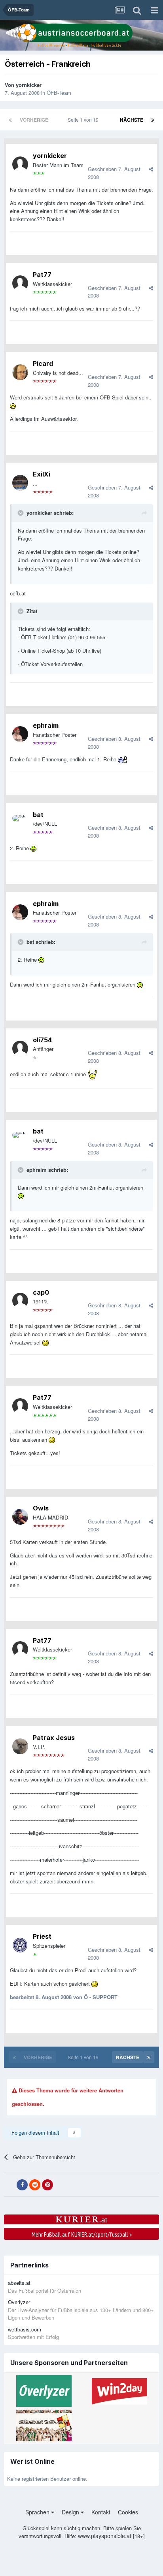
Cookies (128, 2512)
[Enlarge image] (13, 406)
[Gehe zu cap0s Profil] (20, 1301)
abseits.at (19, 2283)
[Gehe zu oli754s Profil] (20, 1049)
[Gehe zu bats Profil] (20, 823)
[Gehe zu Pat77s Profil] (20, 283)
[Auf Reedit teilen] (35, 2185)
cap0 (41, 1292)
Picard (43, 363)
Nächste (132, 120)
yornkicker (29, 85)
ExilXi (42, 474)
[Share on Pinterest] (47, 2185)
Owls (41, 1508)
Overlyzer (19, 2302)
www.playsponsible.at (105, 2536)
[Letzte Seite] (153, 120)
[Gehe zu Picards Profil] (20, 372)
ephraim (46, 725)
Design (71, 2512)
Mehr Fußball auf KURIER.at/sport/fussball (82, 2234)
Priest (42, 1936)
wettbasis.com (25, 2329)
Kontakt (101, 2512)
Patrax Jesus (54, 1738)
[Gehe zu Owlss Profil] (20, 1517)
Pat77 (42, 275)
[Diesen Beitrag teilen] (151, 169)
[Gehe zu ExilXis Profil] (20, 483)
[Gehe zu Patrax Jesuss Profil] (20, 1746)
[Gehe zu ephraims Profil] (20, 734)
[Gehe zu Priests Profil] (20, 1945)
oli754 (42, 1040)
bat (38, 815)
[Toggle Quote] (21, 513)
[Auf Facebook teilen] (22, 2185)
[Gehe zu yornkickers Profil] (20, 164)
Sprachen (38, 2512)
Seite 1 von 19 (84, 120)
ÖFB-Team (59, 93)
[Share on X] (9, 2185)
